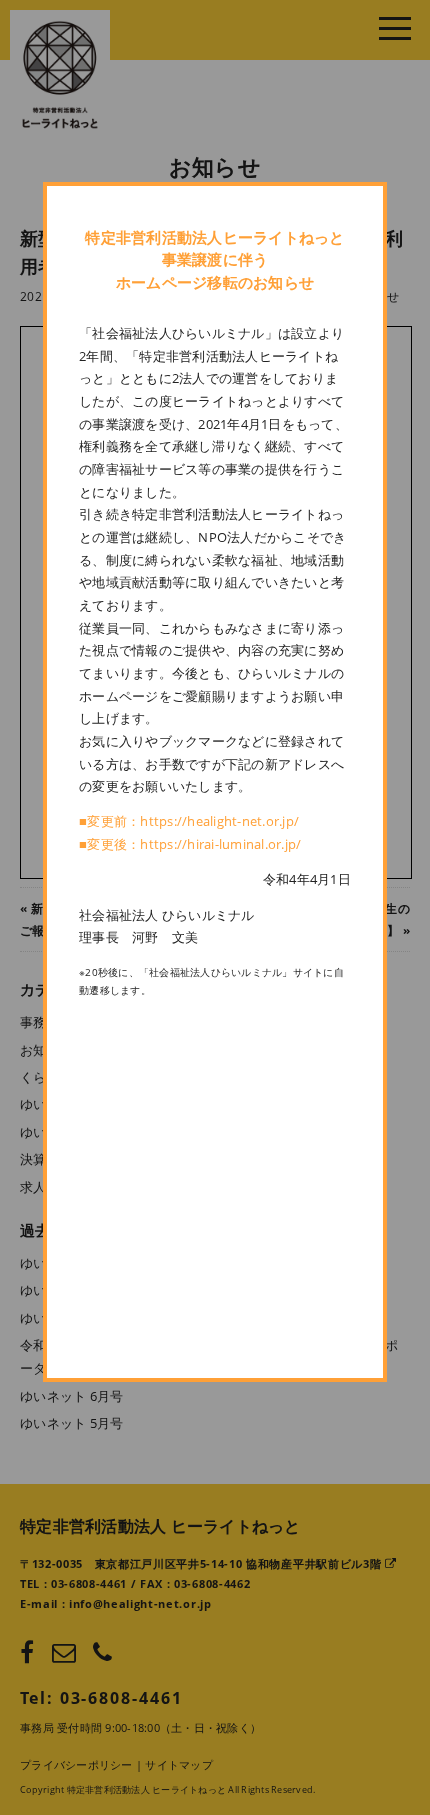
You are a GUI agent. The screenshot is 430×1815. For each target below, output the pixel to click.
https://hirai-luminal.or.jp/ (220, 844)
